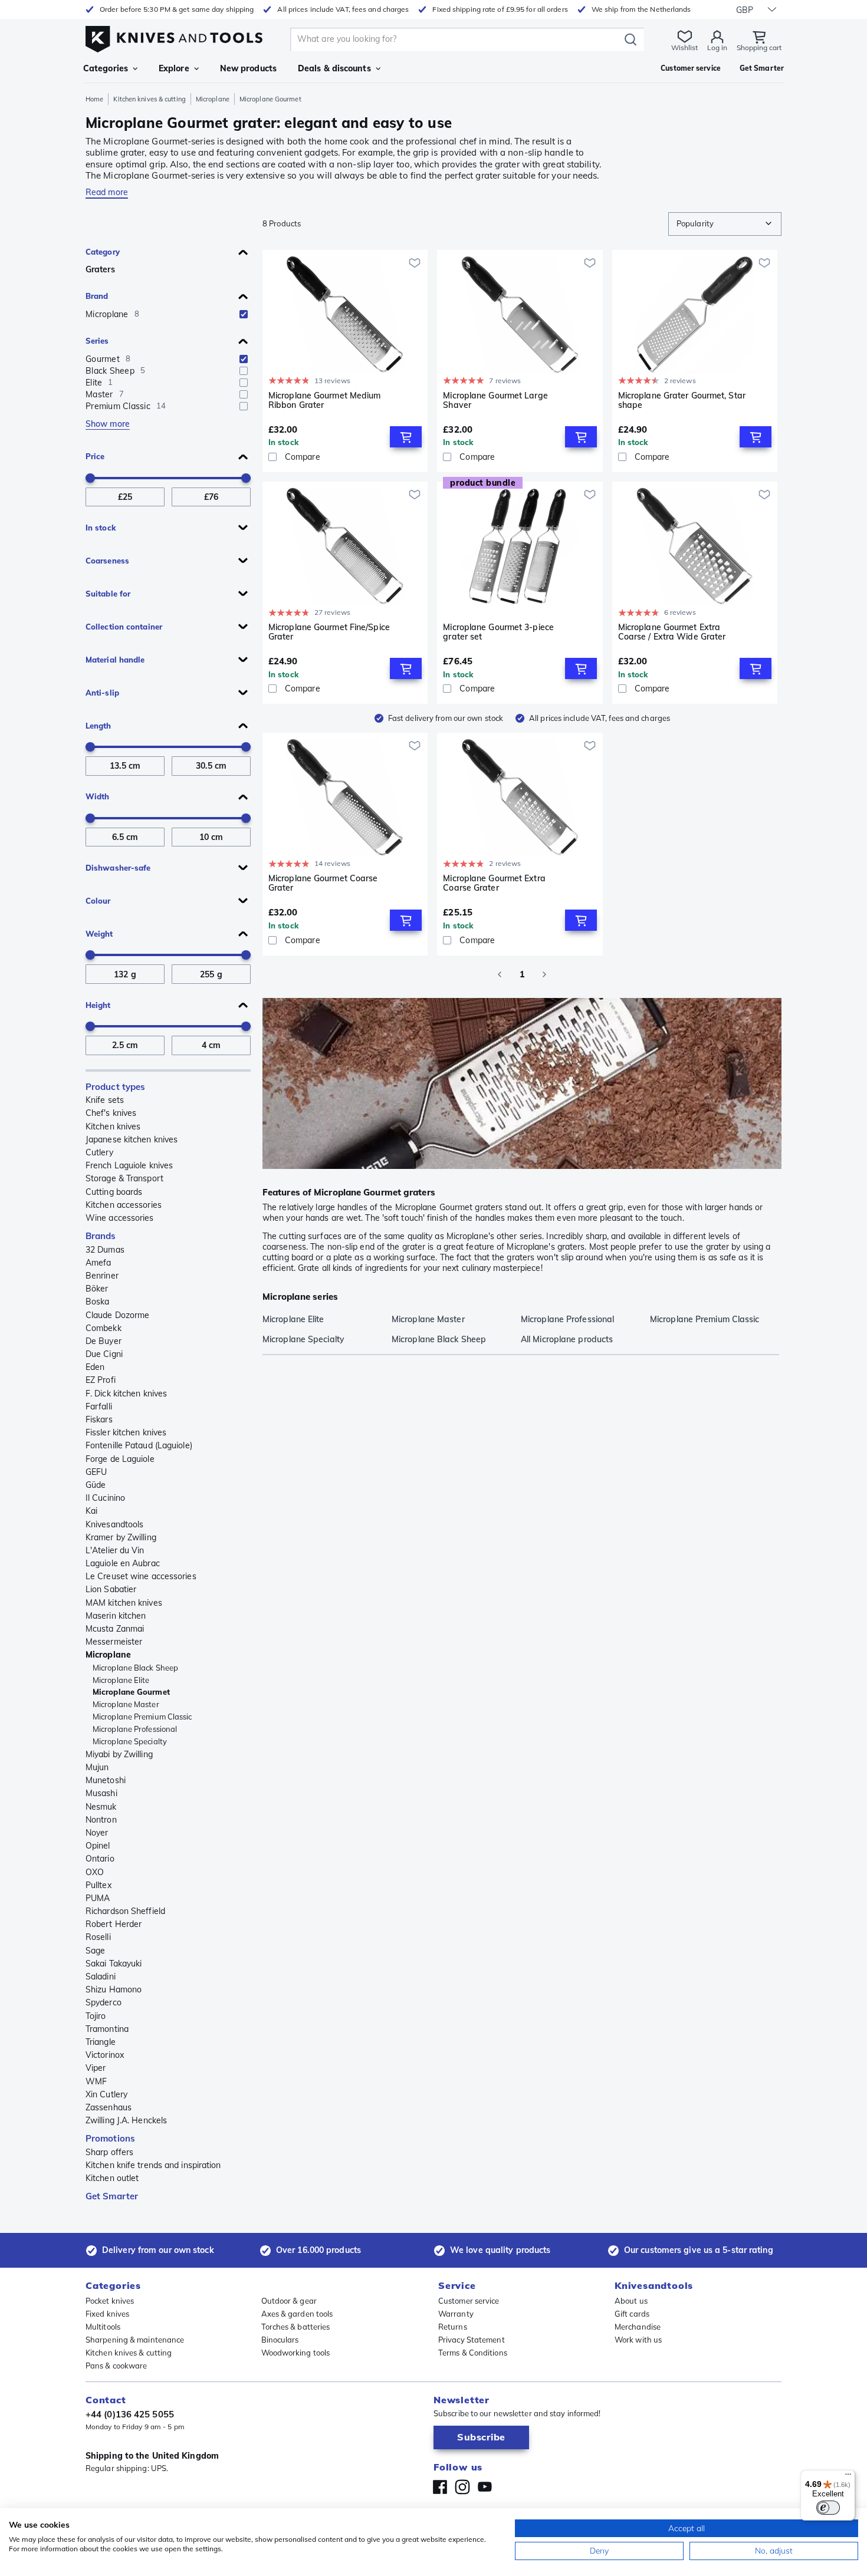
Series (97, 341)
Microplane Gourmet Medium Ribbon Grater (325, 401)
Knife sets (105, 1100)
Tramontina (107, 2029)
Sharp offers (109, 2152)
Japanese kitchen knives (132, 1139)
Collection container (124, 627)
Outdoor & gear (289, 2301)
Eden (95, 1367)
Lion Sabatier (111, 1589)
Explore (174, 68)
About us (631, 2301)
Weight (99, 934)
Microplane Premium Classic (142, 1717)
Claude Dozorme (117, 1315)
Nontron (101, 1820)
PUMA (98, 1898)
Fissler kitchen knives (126, 1432)
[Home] (174, 36)
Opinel (98, 1846)
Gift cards (632, 2314)
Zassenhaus (109, 2107)
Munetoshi (106, 1780)
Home (94, 99)
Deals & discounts (334, 68)
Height (98, 1005)
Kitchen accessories (124, 1205)
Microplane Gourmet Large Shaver (495, 401)
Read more (107, 192)
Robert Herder (114, 1924)
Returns (453, 2327)
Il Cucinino (105, 1498)
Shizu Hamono (114, 1989)
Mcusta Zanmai (115, 1629)
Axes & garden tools (297, 2314)
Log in (717, 47)
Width (98, 796)
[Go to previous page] (500, 974)
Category (103, 252)
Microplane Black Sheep (135, 1668)
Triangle (101, 2042)
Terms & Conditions (473, 2353)
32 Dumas (105, 1250)
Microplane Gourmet (131, 1692)
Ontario (100, 1859)
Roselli (98, 1937)
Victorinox (105, 2055)
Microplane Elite (121, 1680)
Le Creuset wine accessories (141, 1576)
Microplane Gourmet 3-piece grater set (498, 632)
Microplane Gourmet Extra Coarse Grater (494, 883)
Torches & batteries (296, 2327)
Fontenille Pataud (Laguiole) (139, 1445)
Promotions (110, 2138)
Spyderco (104, 2002)
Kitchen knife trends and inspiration (153, 2165)
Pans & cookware (116, 2366)
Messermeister (114, 1642)
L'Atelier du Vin (115, 1550)
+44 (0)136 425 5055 (130, 2414)
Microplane (213, 99)
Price (95, 456)
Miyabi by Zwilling (119, 1754)
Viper (96, 2068)
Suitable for (108, 594)
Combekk (104, 1328)
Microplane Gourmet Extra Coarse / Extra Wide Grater (672, 632)
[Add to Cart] (406, 437)
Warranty (456, 2314)
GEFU (96, 1472)
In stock (101, 528)
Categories (106, 68)
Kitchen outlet (112, 2178)
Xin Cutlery (106, 2094)
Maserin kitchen (116, 1616)
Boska (98, 1302)
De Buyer (104, 1341)
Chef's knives (111, 1113)
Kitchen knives (113, 1126)
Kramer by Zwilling (121, 1537)
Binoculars (280, 2340)
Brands (101, 1236)
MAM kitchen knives (124, 1603)
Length (98, 726)
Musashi (101, 1793)
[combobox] (725, 224)
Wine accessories (120, 1218)
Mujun (97, 1767)
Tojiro (96, 2016)
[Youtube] (485, 2487)
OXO (95, 1872)
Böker (97, 1289)
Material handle (115, 660)
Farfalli (99, 1406)
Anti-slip (102, 693)
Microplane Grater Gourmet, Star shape (682, 401)
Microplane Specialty (130, 1741)
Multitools (103, 2327)
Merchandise (638, 2327)
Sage (95, 1951)
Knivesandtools (114, 1524)
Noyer (97, 1833)
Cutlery (99, 1152)
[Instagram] (462, 2487)
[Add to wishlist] (415, 263)
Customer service (469, 2301)
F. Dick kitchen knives (126, 1394)
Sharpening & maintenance (135, 2340)
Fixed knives (107, 2314)
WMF (96, 2081)
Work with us (638, 2340)
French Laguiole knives (129, 1165)
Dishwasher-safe (118, 868)
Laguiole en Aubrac (123, 1563)
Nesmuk (101, 1807)
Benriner (102, 1276)
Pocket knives (110, 2301)
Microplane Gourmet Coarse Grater (323, 883)
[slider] (90, 478)
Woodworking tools (296, 2353)
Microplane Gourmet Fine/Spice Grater (329, 632)
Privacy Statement (472, 2340)
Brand (97, 296)
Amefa (98, 1263)
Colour (98, 901)
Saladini (101, 1977)
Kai (91, 1511)
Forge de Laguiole (120, 1459)
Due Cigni (104, 1354)
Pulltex (98, 1885)
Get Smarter (112, 2196)
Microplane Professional (135, 1729)
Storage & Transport (124, 1178)
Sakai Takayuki (114, 1964)
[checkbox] (244, 314)
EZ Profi (101, 1380)
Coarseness (107, 561)
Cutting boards (114, 1192)
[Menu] (848, 2477)
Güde (96, 1485)
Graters (100, 269)
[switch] (828, 2508)
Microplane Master (126, 1704)
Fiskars (99, 1419)
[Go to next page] (544, 974)
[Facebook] (440, 2487)
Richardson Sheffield (125, 1911)
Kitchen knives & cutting (149, 99)
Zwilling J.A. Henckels (126, 2120)
